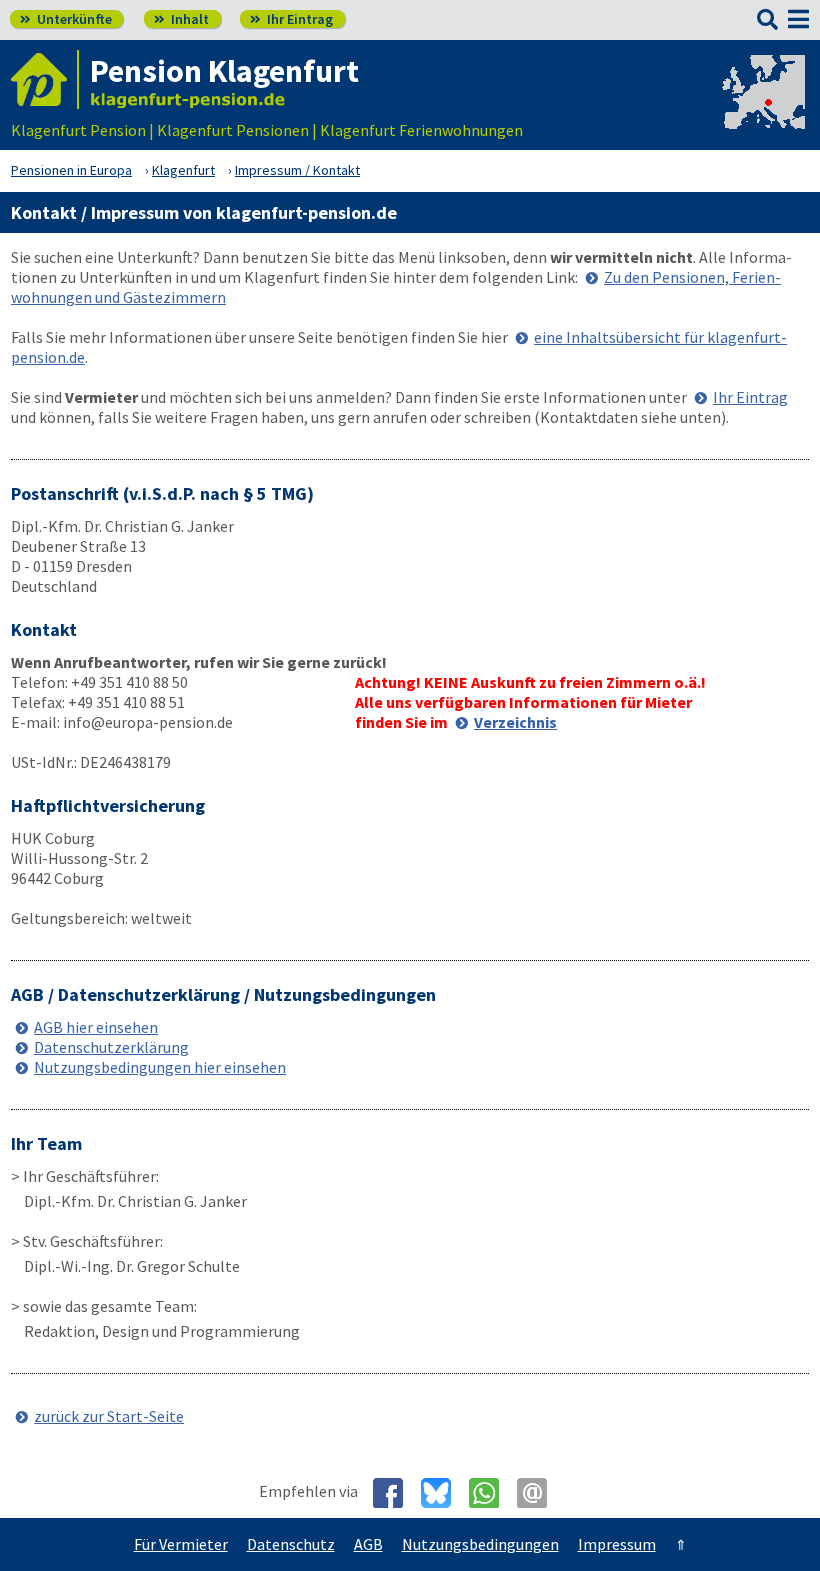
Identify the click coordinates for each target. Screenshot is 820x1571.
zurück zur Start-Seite (109, 1416)
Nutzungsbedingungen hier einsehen (160, 1067)
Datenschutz (291, 1544)
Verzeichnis (515, 722)
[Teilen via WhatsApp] (491, 1493)
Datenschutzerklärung (111, 1047)
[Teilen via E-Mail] (539, 1493)
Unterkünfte (66, 19)
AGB (368, 1544)
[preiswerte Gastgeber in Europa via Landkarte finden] (762, 110)
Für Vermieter (181, 1544)
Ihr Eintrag (291, 19)
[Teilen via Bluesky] (443, 1493)
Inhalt (181, 19)
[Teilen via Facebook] (395, 1493)
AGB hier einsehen (96, 1027)
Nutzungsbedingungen (480, 1544)
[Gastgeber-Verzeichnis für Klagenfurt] (45, 79)
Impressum (617, 1544)
